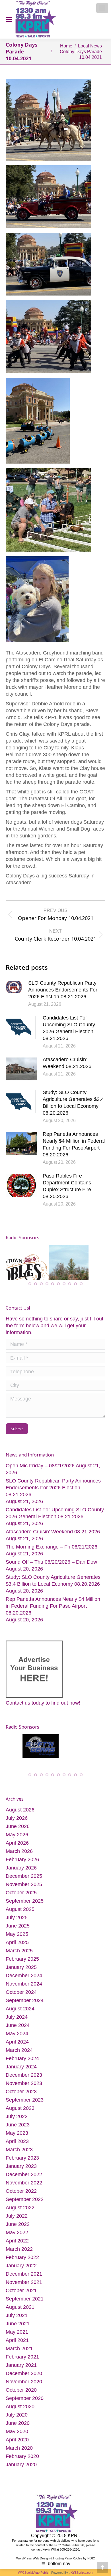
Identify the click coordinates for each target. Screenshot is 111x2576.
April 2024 (17, 2041)
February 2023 (22, 2157)
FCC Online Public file (69, 2544)
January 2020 (21, 2463)
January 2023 (21, 2165)
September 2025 (25, 1900)
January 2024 (21, 2066)
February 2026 (22, 1858)
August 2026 (20, 1809)
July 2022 (17, 2215)
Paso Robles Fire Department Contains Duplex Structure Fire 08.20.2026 (67, 1186)
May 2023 (17, 2132)
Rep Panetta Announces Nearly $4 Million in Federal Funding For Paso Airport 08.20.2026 (74, 1144)
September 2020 (25, 2397)
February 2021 (22, 2356)
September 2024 (25, 1999)
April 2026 (17, 1842)
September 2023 (25, 2099)
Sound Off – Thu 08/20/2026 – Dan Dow (51, 1563)
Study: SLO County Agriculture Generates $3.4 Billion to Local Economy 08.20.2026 (73, 1103)
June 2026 (18, 1825)
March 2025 (19, 1950)
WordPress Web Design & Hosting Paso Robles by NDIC (56, 2557)
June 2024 (18, 2024)
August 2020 (20, 2405)
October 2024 (21, 1991)
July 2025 (17, 1916)
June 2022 (18, 2223)
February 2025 (22, 1958)
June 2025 (18, 1925)
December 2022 (24, 2173)
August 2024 (20, 2008)
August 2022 (20, 2206)
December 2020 (24, 2372)
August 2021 (20, 2306)
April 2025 (17, 1941)
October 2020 (21, 2389)
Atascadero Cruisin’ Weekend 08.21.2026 (67, 1063)
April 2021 (17, 2339)
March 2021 (19, 2347)
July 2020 (17, 2414)
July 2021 (17, 2314)
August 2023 (20, 2107)
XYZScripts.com (82, 2571)
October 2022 (21, 2190)
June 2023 (18, 2124)
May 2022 (17, 2231)
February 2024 (22, 2057)
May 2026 (17, 1833)
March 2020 (19, 2447)
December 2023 (24, 2074)
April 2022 (17, 2240)
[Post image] (14, 987)
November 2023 (24, 2082)
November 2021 (24, 2281)
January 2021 (21, 2364)
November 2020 (24, 2381)
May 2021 (17, 2331)
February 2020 (22, 2455)
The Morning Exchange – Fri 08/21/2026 (52, 1548)
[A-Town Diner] (53, 1266)
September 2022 (25, 2198)
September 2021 (25, 2298)
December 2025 (24, 1875)
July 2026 (17, 1817)
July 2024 (17, 2016)
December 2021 (24, 2273)
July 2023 (17, 2115)
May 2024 (17, 2032)
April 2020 (17, 2439)
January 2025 (21, 1966)
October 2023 (21, 2090)
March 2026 (19, 1850)
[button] (30, 1285)
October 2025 (21, 1891)
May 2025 (17, 1933)
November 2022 (24, 2182)
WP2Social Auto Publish (34, 2571)
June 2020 (18, 2422)
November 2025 (24, 1883)
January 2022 (21, 2264)
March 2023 (19, 2148)
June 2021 (18, 2322)
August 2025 (20, 1908)
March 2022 (19, 2248)
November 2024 (24, 1983)
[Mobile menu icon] (102, 8)
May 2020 (17, 2430)
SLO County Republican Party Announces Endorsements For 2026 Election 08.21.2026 (63, 990)
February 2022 (22, 2256)
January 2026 (21, 1867)
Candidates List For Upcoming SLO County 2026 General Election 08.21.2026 (69, 1028)
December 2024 (24, 1974)
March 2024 (19, 2049)
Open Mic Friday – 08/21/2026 (40, 1466)
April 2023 (17, 2140)
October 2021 (21, 2289)
